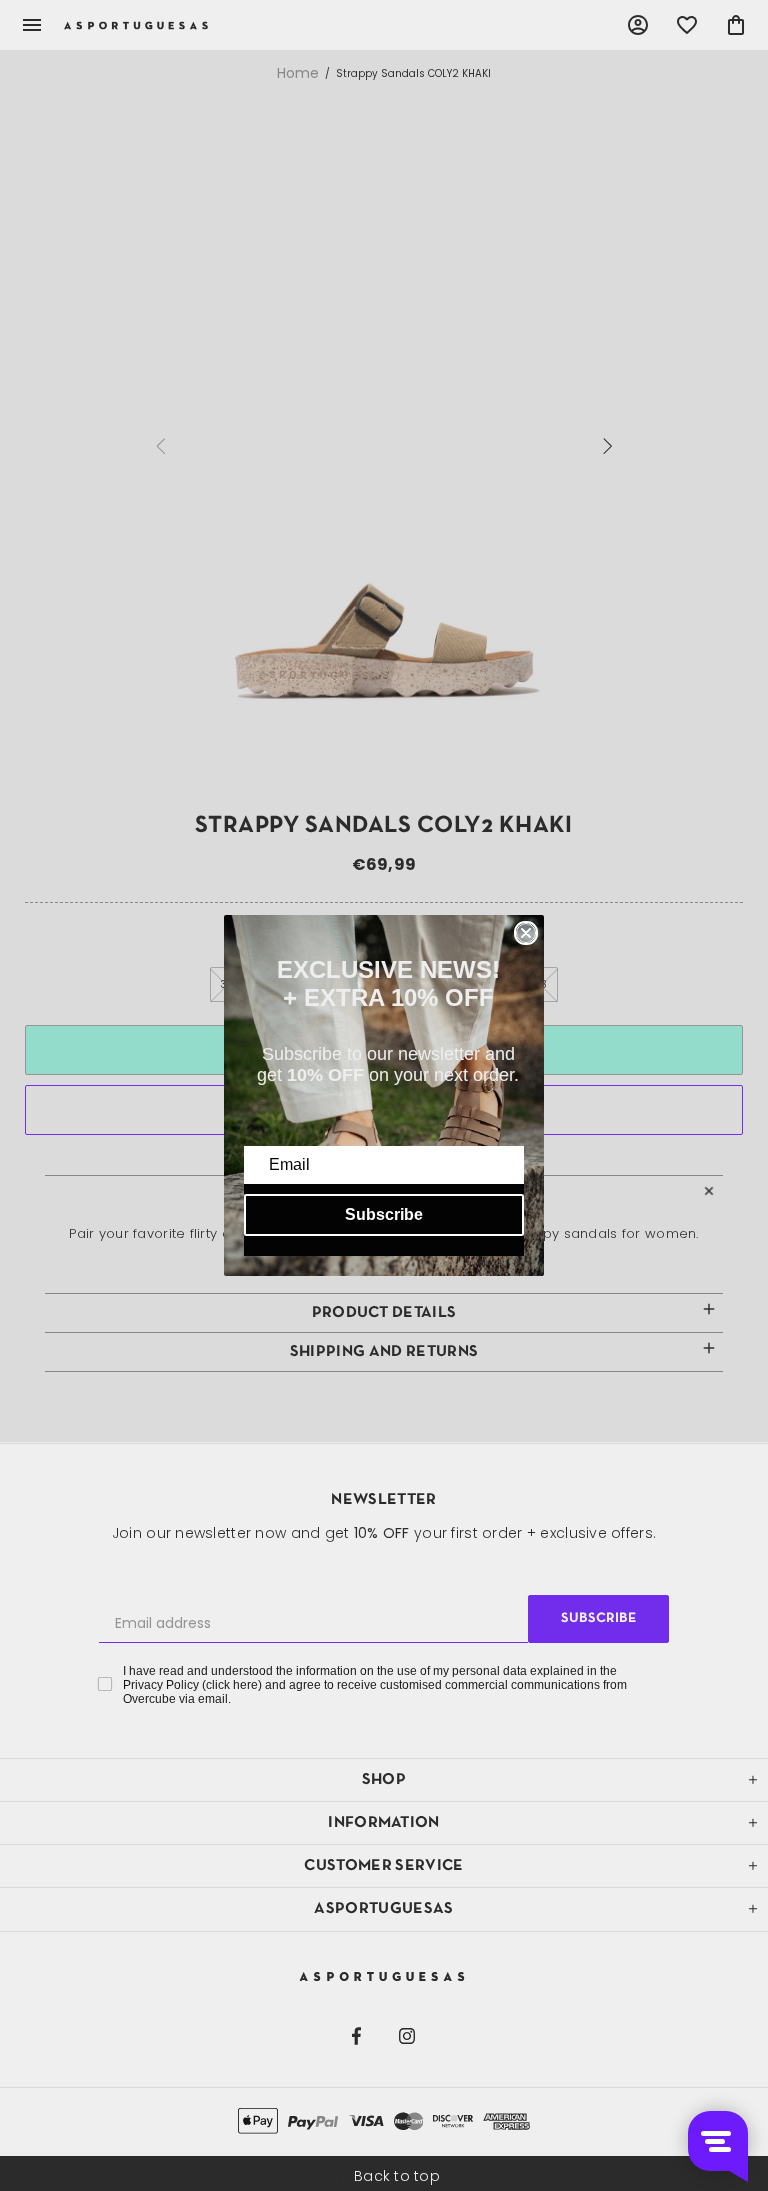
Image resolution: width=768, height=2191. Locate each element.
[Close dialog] (526, 933)
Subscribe (384, 1214)
